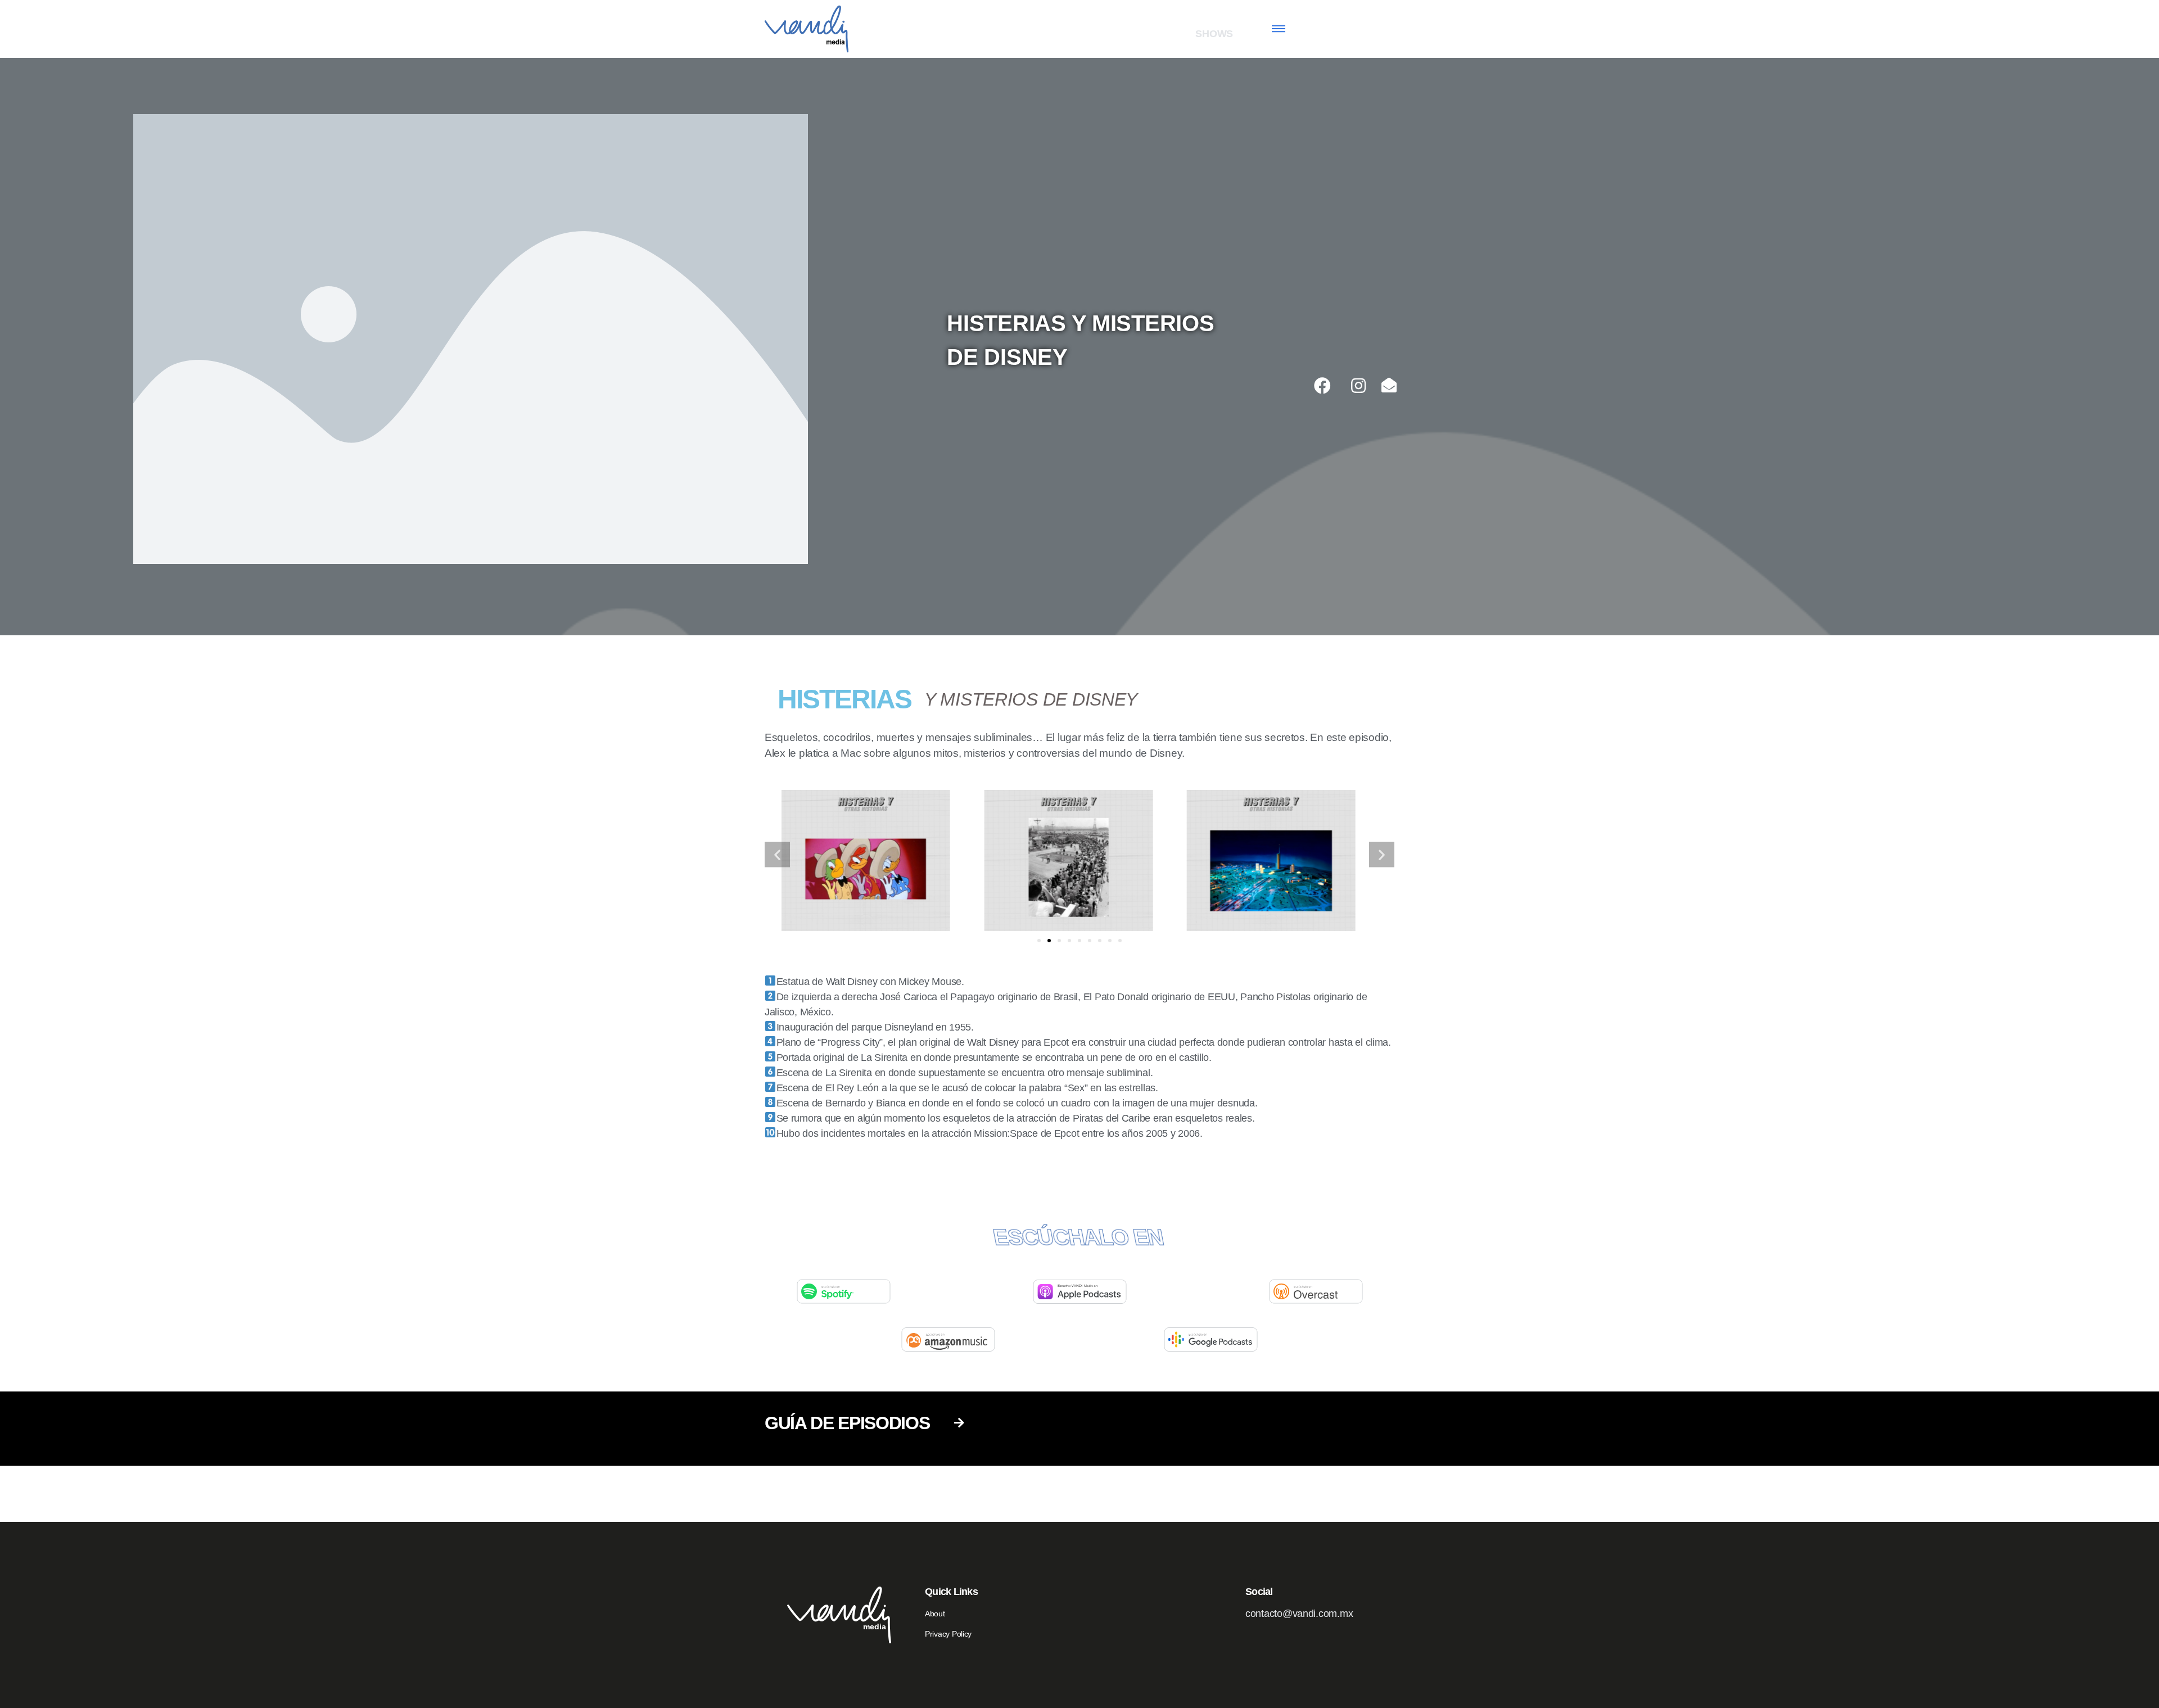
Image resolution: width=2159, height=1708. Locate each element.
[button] (1039, 941)
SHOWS (1214, 34)
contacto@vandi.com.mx (1299, 1614)
